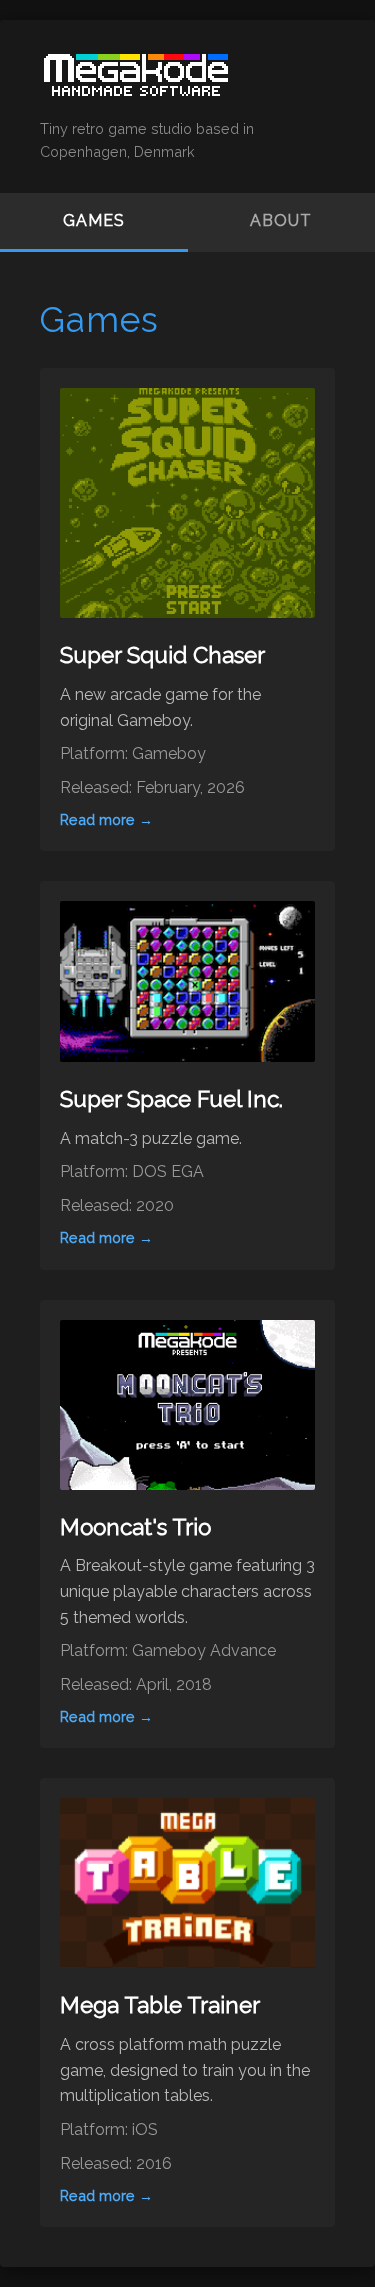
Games (94, 220)
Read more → (106, 819)
